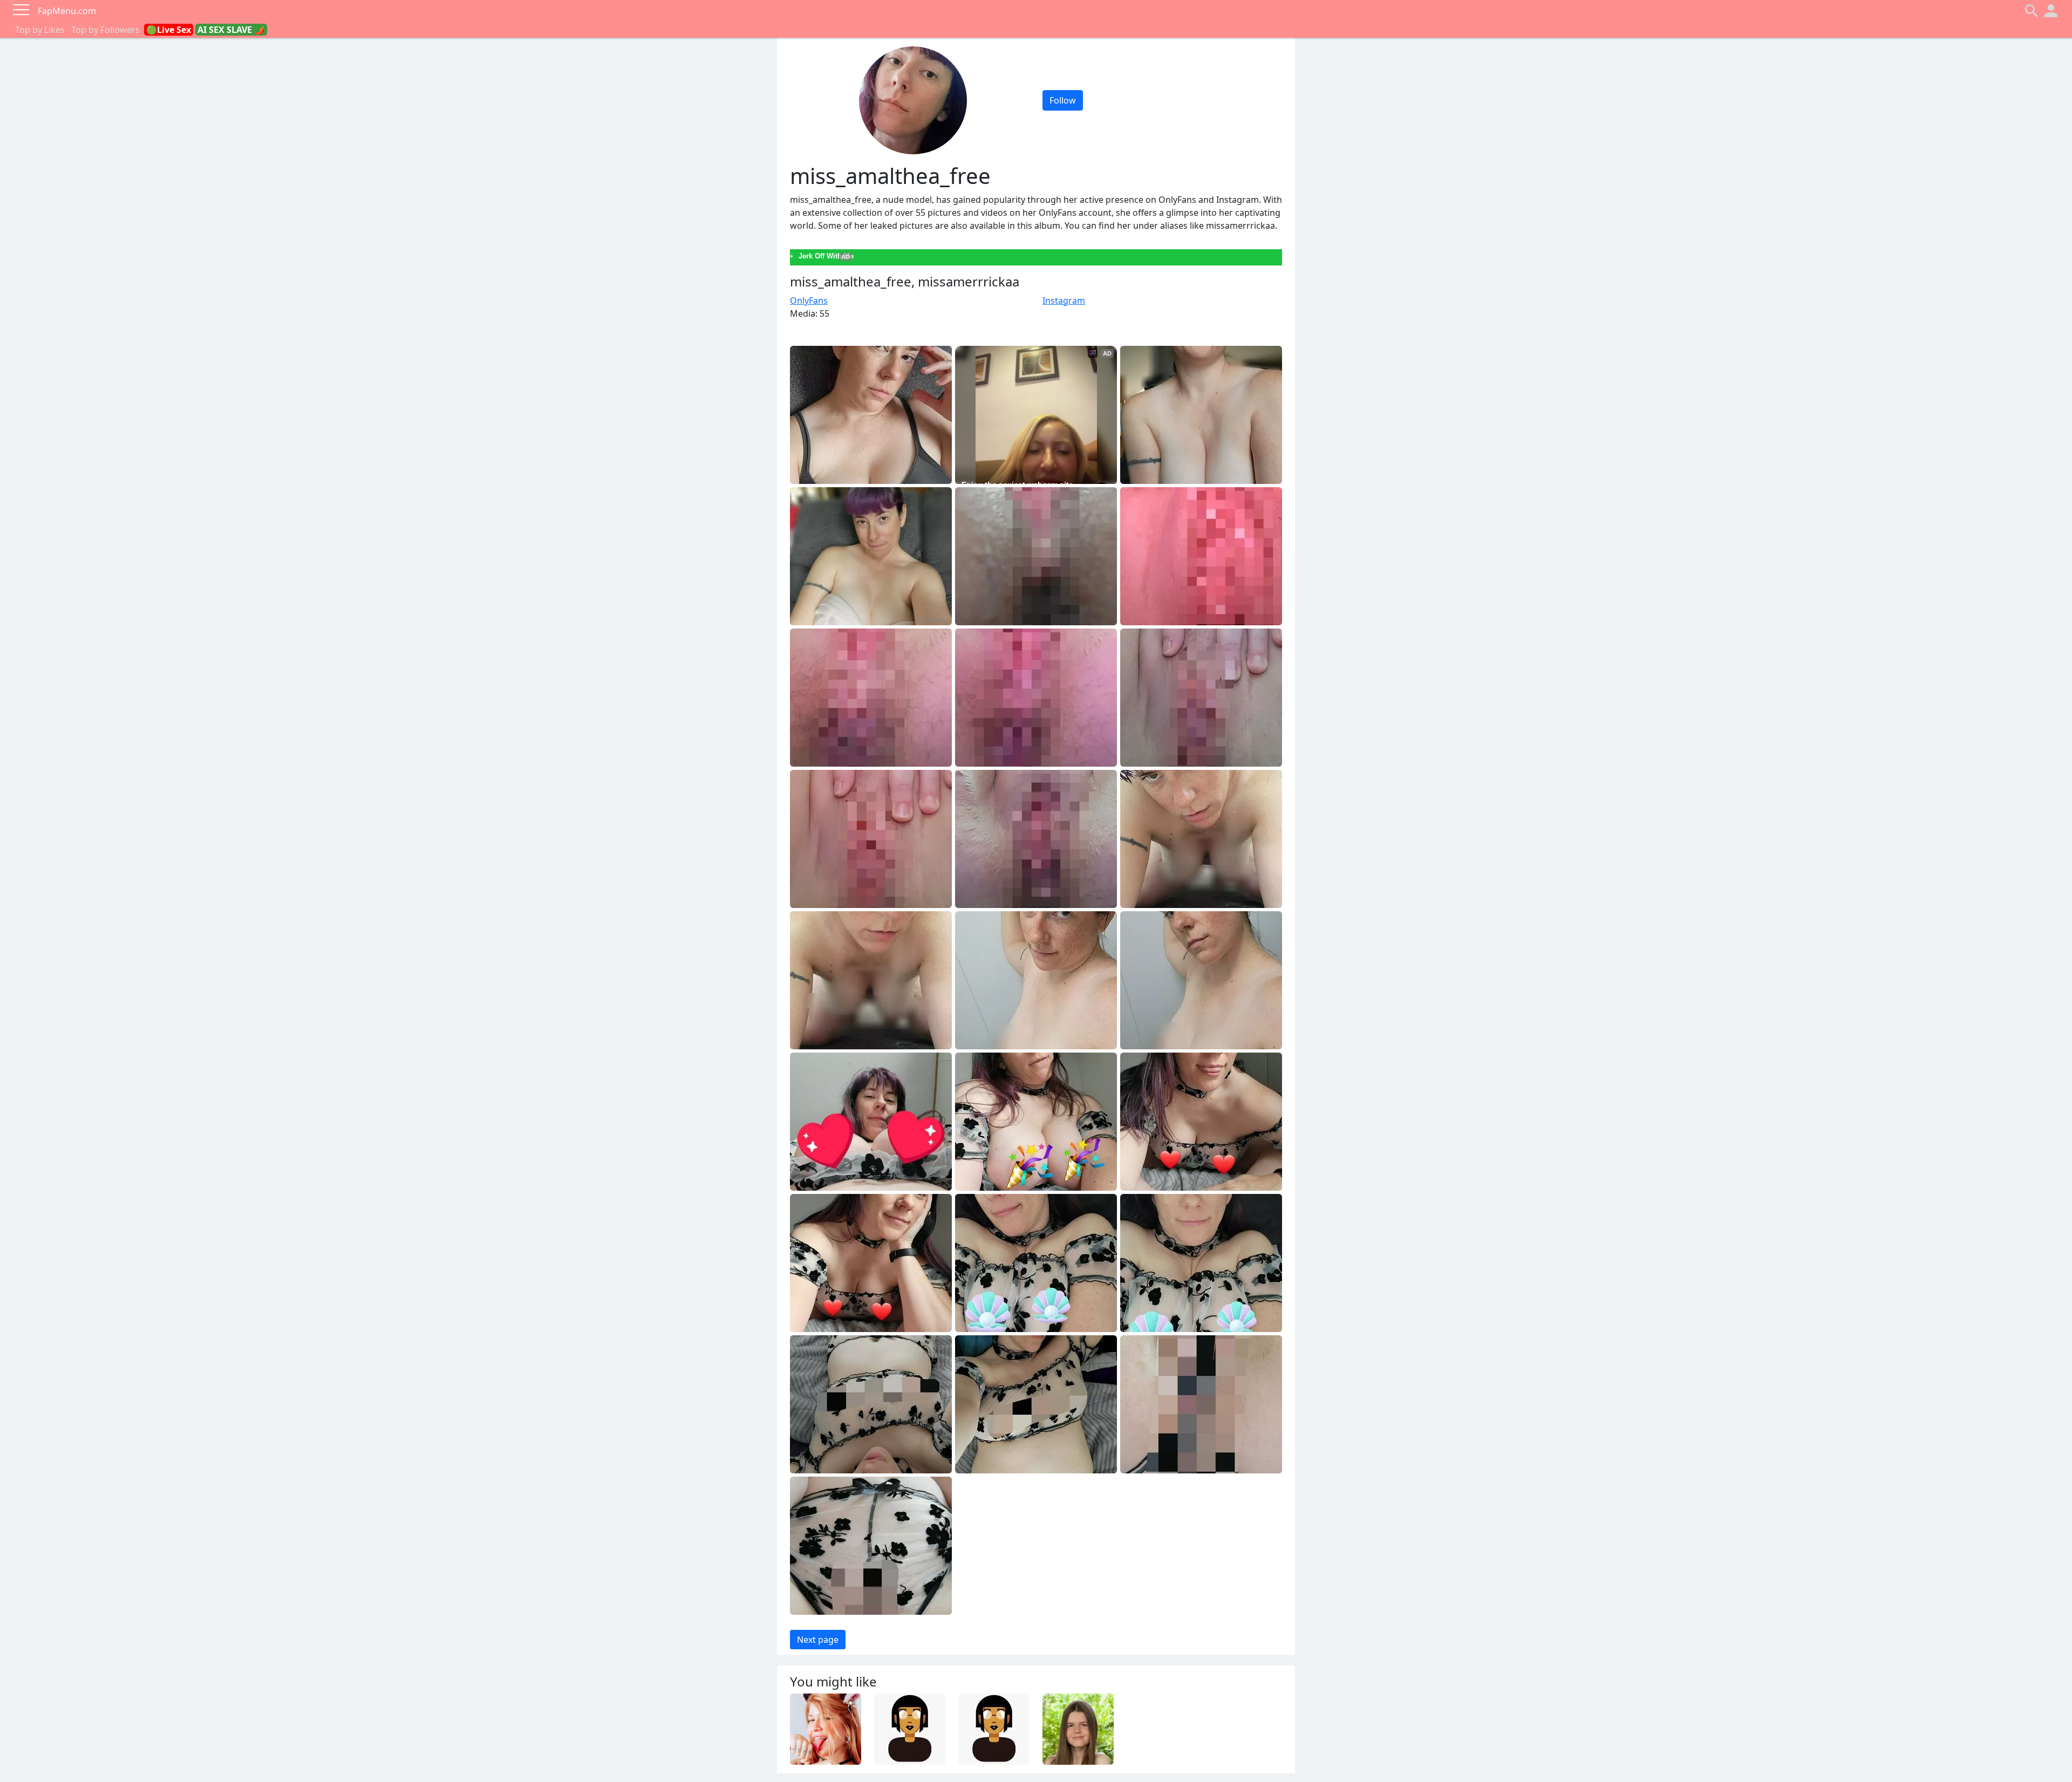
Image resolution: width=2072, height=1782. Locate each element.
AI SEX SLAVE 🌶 (231, 30)
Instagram (1064, 301)
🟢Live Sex (169, 30)
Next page (818, 1640)
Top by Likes (40, 30)
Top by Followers (105, 30)
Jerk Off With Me (826, 256)
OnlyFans (809, 301)
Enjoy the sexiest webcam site (1017, 484)
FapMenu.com (67, 11)
